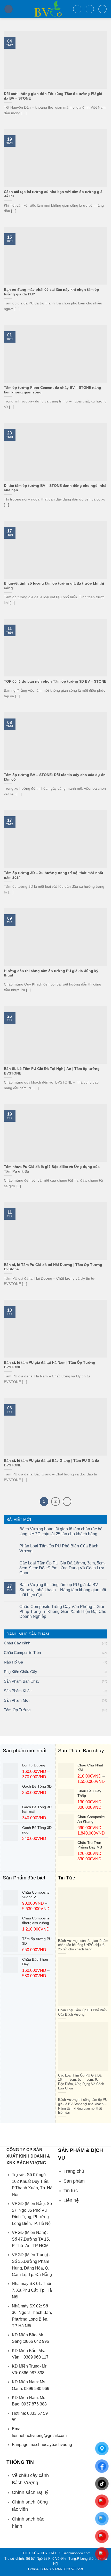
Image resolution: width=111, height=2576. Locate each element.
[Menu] (9, 9)
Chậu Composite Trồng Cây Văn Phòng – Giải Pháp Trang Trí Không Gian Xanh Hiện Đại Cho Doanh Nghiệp (63, 1612)
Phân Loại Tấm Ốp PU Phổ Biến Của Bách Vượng (59, 1548)
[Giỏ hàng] (102, 9)
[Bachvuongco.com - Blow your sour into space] (43, 9)
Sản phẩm (74, 2181)
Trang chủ (74, 2171)
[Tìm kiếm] (77, 9)
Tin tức (71, 2191)
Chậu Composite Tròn (22, 1653)
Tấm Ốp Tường (17, 1710)
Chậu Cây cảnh (17, 1643)
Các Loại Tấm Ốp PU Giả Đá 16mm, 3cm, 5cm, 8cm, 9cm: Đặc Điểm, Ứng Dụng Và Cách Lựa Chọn (62, 1568)
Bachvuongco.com (76, 2553)
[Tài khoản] (90, 9)
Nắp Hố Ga (13, 1662)
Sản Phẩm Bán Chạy (22, 1681)
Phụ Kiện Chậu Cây (21, 1672)
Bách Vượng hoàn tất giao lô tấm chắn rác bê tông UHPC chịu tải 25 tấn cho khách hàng (61, 1531)
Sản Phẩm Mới (17, 1700)
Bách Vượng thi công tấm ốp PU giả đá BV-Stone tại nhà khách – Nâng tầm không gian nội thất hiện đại (63, 1590)
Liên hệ (71, 2200)
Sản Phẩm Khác (18, 1691)
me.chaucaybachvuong (51, 2445)
